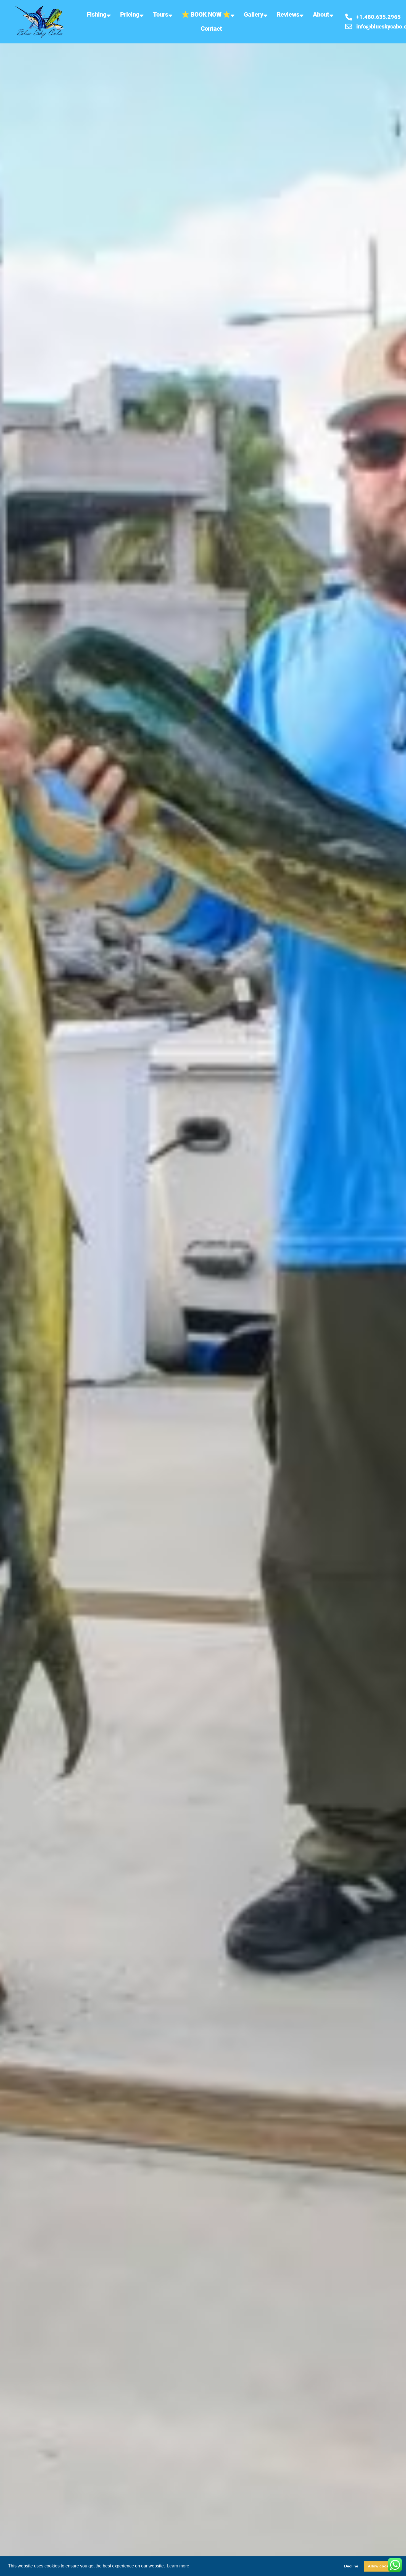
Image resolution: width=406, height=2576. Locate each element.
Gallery (254, 15)
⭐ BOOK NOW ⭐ (206, 15)
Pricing (130, 15)
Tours (161, 15)
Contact (211, 29)
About (321, 15)
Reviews (288, 15)
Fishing (97, 15)
